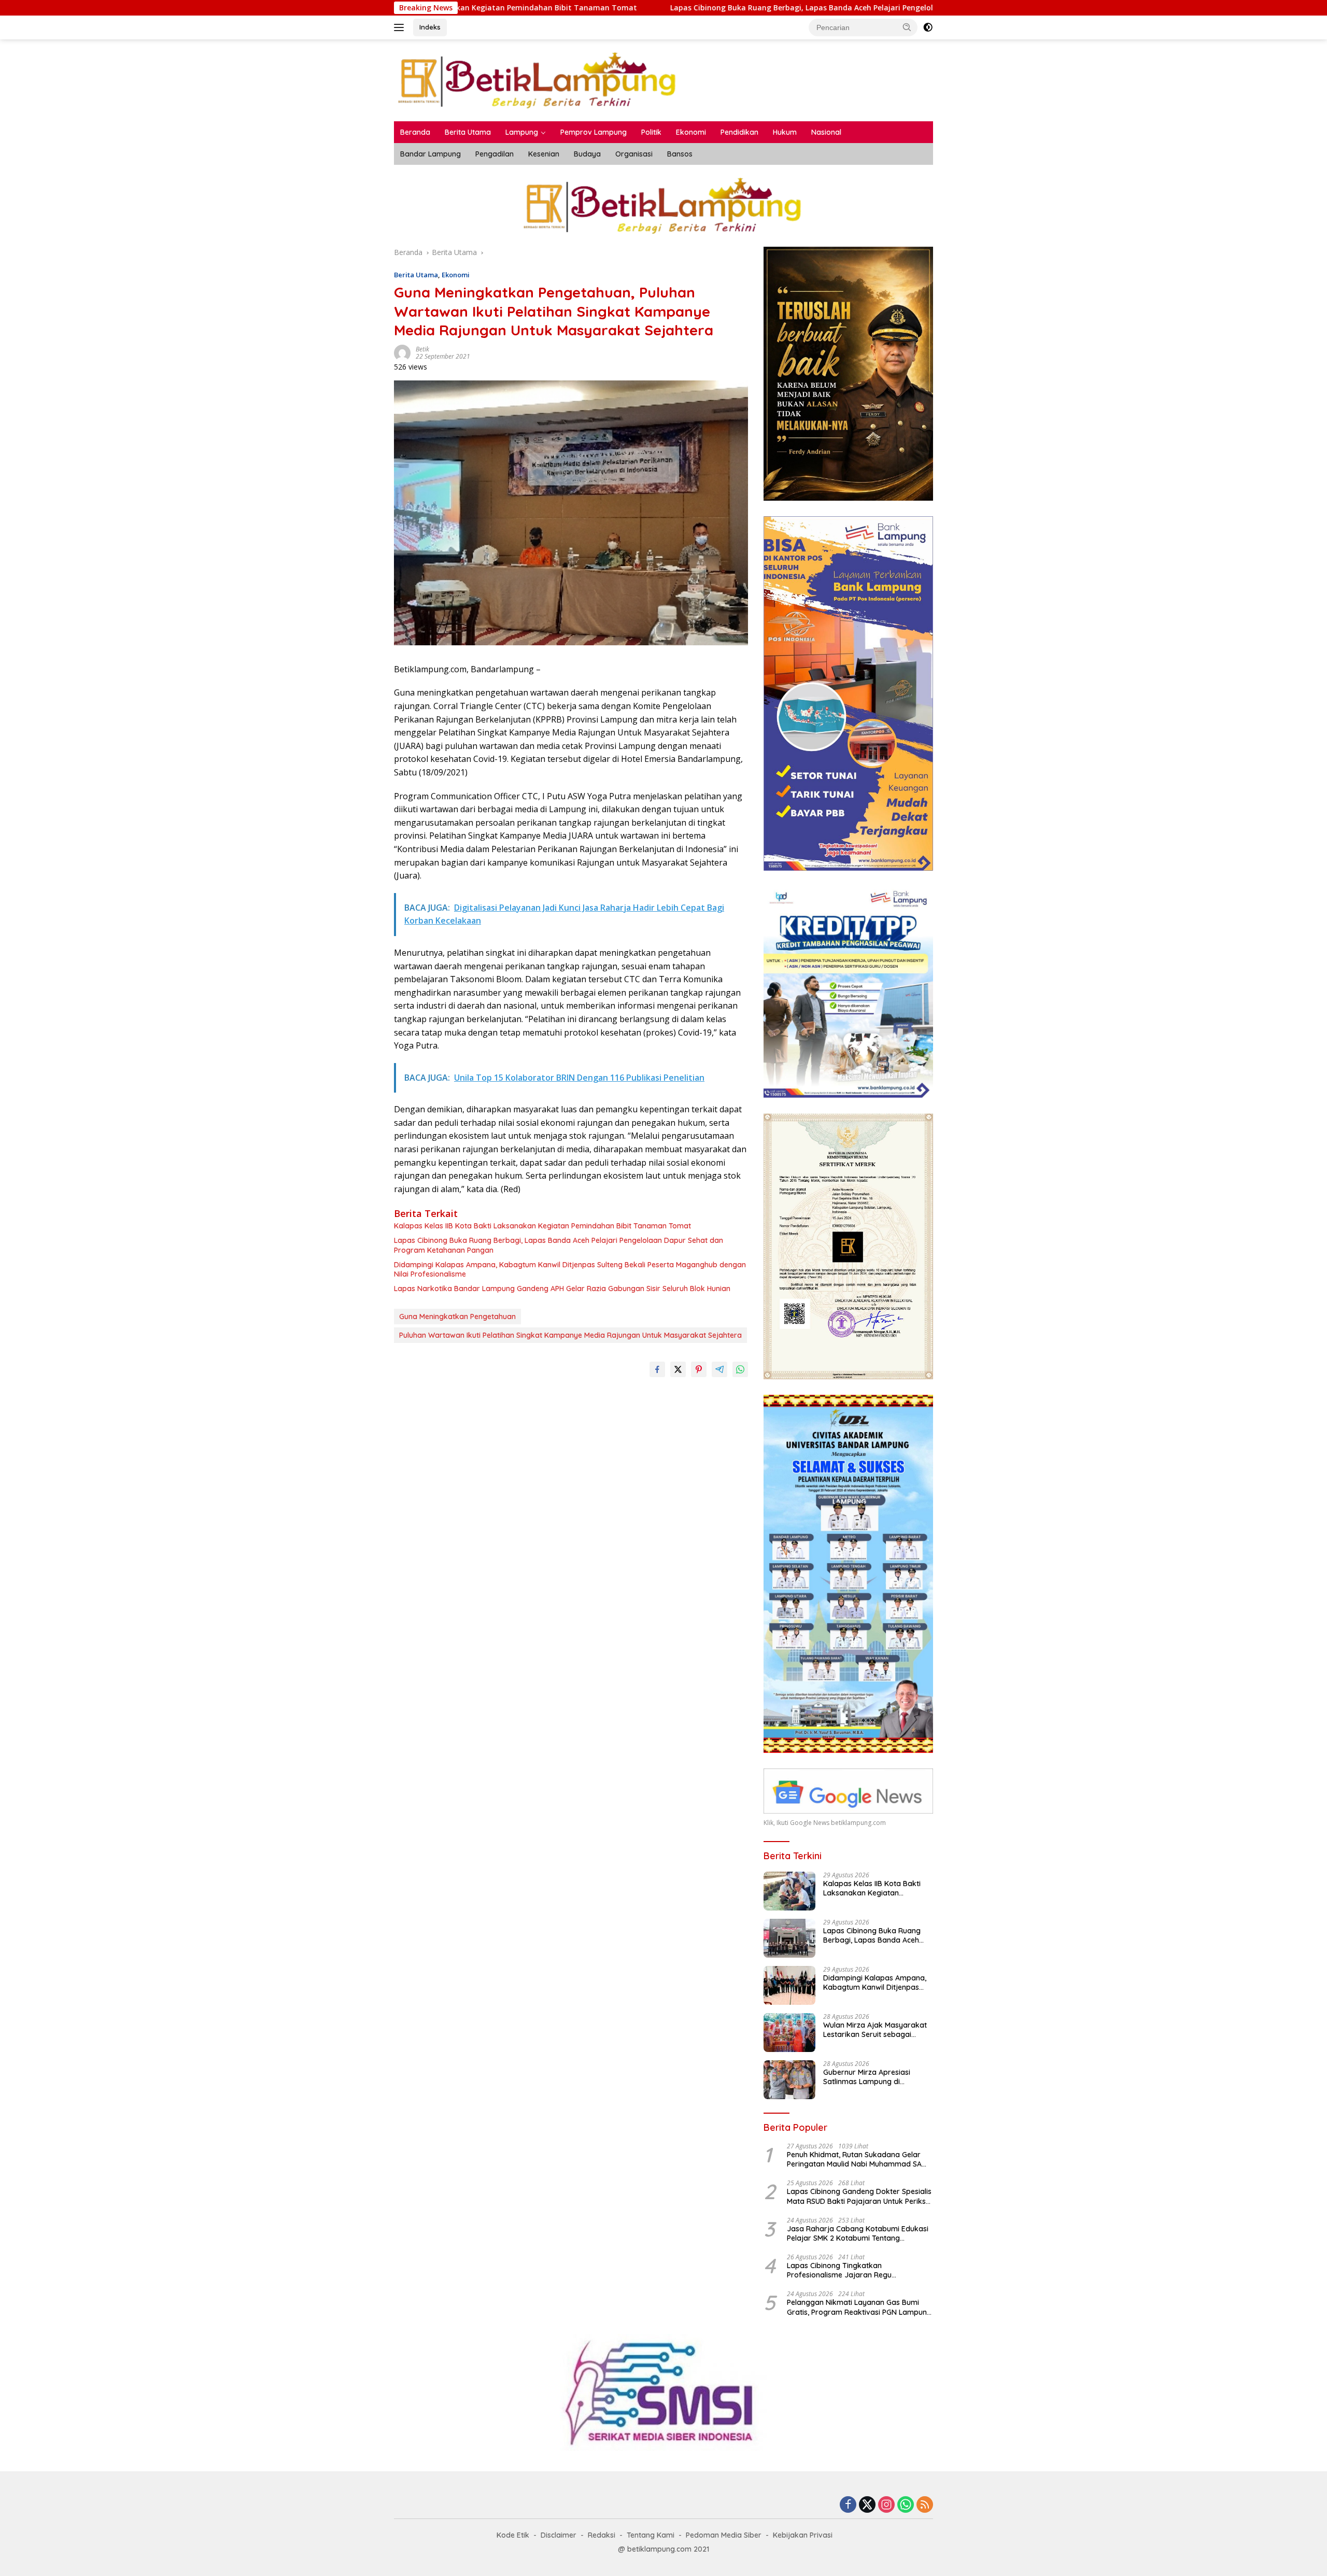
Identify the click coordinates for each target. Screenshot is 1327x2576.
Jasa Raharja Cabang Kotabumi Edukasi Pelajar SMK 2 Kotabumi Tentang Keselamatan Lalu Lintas (858, 2233)
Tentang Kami (651, 2535)
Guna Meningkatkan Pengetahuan (457, 1317)
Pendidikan (739, 132)
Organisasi (634, 154)
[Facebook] (848, 2505)
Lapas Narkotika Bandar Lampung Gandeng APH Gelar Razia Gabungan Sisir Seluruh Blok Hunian (562, 1289)
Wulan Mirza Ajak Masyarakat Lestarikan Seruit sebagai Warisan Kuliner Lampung (875, 2030)
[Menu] (401, 27)
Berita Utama (468, 132)
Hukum (785, 132)
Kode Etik (513, 2535)
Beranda (415, 132)
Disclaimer (559, 2535)
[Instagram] (886, 2505)
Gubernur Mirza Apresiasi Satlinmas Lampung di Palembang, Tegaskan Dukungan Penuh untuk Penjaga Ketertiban (867, 2077)
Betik (422, 349)
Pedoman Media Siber (724, 2535)
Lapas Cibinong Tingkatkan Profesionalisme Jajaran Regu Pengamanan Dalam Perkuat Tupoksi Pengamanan (851, 2270)
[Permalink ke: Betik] (402, 352)
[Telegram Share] (719, 1369)
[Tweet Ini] (678, 1369)
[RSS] (925, 2505)
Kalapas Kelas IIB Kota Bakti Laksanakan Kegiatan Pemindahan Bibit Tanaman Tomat (542, 1226)
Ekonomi (691, 132)
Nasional (826, 132)
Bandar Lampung (430, 154)
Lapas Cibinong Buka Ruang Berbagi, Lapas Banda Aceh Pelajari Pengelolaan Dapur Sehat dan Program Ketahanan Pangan (651, 8)
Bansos (680, 154)
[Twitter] (867, 2505)
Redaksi (602, 2535)
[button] (907, 27)
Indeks (430, 27)
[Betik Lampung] (538, 80)
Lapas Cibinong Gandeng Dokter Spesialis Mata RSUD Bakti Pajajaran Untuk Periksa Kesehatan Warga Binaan (859, 2196)
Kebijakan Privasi (803, 2535)
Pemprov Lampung (594, 132)
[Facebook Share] (657, 1369)
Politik (651, 132)
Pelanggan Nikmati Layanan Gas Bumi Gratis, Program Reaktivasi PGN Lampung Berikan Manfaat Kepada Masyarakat (859, 2307)
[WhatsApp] (906, 2505)
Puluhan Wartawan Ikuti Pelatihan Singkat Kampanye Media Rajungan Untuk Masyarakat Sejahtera (570, 1335)
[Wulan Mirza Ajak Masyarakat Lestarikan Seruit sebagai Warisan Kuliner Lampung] (789, 2033)
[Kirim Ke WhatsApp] (740, 1369)
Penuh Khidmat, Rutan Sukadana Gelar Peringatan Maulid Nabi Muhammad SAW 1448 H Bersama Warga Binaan (858, 2159)
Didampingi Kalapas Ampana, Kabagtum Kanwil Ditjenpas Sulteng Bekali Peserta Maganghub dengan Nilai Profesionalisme (570, 1269)
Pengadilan (495, 154)
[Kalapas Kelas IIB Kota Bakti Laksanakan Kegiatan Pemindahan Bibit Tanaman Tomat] (789, 1891)
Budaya (587, 154)
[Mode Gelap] (928, 27)
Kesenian (544, 154)
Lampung (522, 132)
